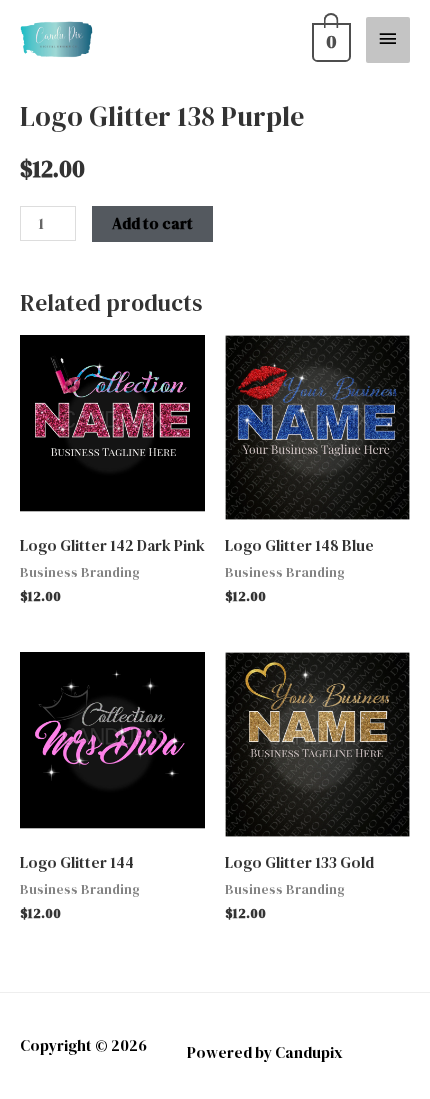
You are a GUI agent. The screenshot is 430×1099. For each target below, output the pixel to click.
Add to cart (152, 223)
